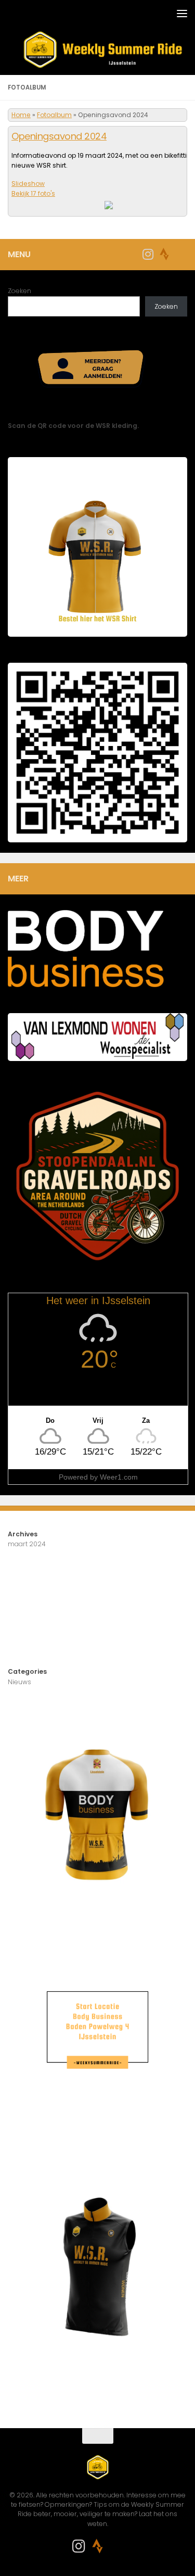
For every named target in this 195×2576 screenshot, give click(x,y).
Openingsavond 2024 (59, 136)
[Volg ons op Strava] (164, 254)
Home (21, 115)
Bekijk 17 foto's (33, 193)
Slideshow (28, 184)
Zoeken (19, 291)
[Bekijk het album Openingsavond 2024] (123, 206)
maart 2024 (27, 1544)
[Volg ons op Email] (181, 255)
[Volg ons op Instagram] (148, 254)
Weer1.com (119, 1477)
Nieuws (19, 1682)
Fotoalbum (54, 115)
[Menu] (182, 13)
